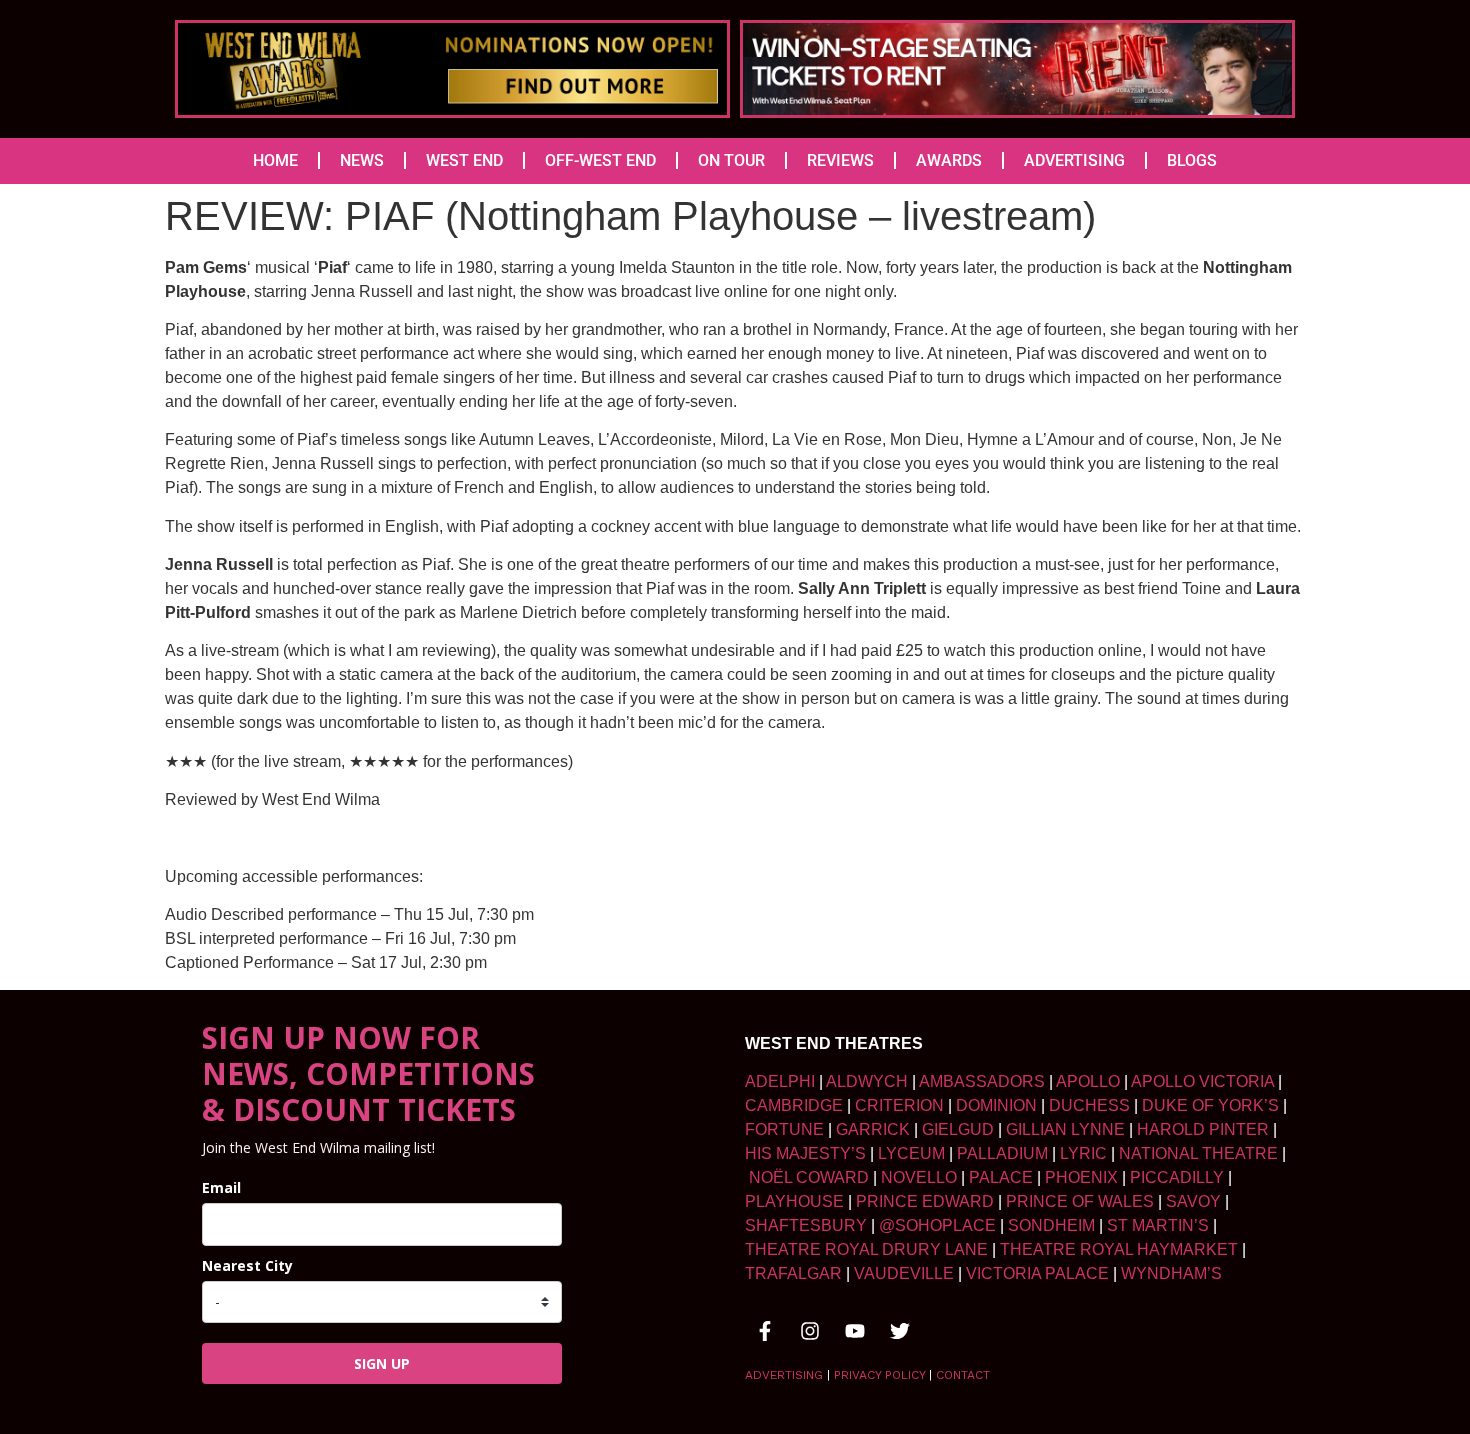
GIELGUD (958, 1129)
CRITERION (899, 1105)
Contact (963, 1375)
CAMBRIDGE (794, 1105)
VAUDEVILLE (904, 1273)
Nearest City (247, 1265)
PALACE (1001, 1177)
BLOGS (1192, 160)
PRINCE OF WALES (1080, 1201)
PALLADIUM (1002, 1153)
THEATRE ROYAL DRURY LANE (866, 1249)
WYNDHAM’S (1171, 1273)
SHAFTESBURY (806, 1225)
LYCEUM (911, 1153)
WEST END (464, 160)
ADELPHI (780, 1081)
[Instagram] (810, 1331)
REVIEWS (840, 160)
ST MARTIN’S (1158, 1225)
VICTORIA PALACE (1037, 1273)
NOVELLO (919, 1177)
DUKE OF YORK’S (1210, 1105)
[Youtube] (855, 1331)
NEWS (362, 160)
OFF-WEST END (600, 160)
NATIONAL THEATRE (1198, 1153)
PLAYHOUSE (794, 1201)
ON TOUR (731, 160)
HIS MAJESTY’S (805, 1153)
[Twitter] (900, 1331)
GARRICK (873, 1129)
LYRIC (1083, 1153)
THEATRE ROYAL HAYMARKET (1119, 1249)
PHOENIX (1081, 1177)
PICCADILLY (1177, 1177)
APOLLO (1088, 1081)
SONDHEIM (1051, 1225)
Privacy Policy (879, 1375)
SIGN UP (382, 1363)
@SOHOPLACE (937, 1225)
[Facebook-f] (765, 1331)
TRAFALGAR (793, 1273)
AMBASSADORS (982, 1081)
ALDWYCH (867, 1081)
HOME (275, 160)
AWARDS (949, 160)
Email (221, 1187)
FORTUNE (784, 1129)
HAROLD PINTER (1203, 1129)
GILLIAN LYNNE (1065, 1129)
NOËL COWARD (809, 1177)
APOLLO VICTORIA (1202, 1081)
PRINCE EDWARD (925, 1201)
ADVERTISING (1074, 160)
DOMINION (996, 1105)
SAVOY (1193, 1201)
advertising (784, 1375)
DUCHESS (1089, 1105)
